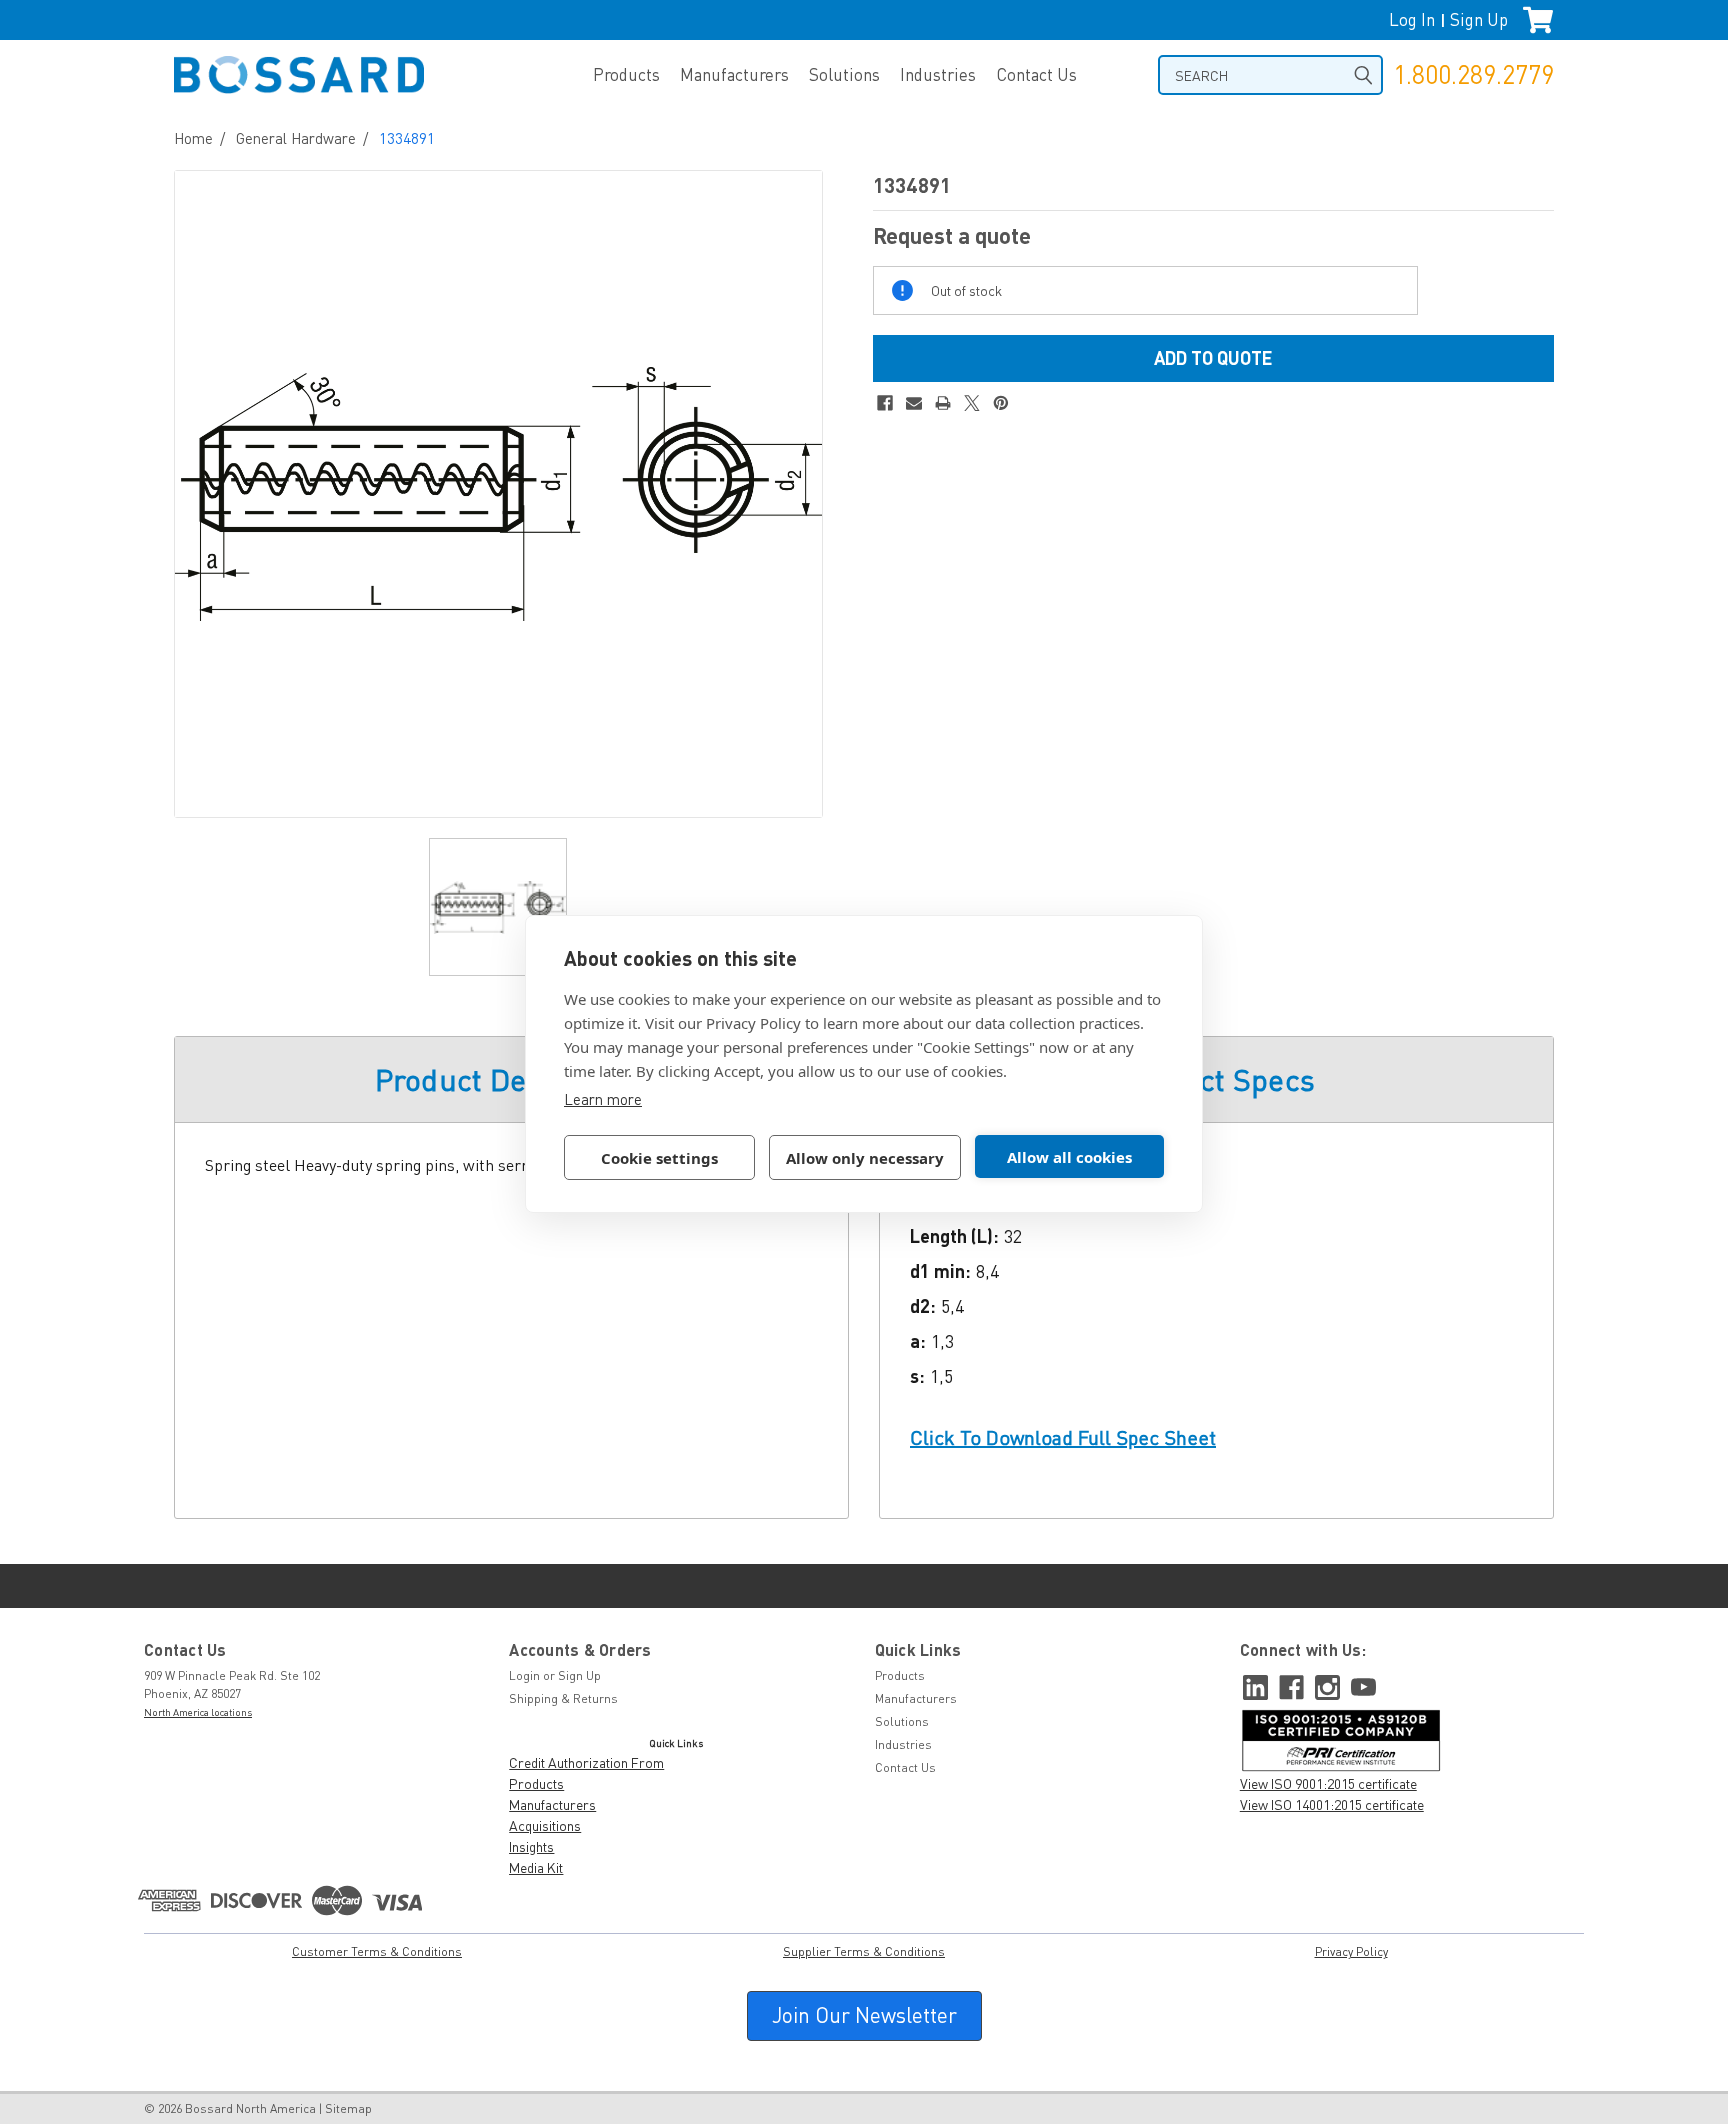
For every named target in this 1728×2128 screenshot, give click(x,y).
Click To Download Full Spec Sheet (1063, 1437)
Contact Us (1036, 74)
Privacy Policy (1351, 1951)
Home (193, 138)
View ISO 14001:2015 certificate (1332, 1804)
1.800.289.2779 (1473, 74)
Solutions (844, 74)
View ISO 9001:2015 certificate (1328, 1783)
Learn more (603, 1099)
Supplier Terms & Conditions (864, 1951)
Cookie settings (659, 1158)
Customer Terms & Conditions (377, 1951)
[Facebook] (885, 403)
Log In (1412, 19)
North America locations (198, 1712)
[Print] (943, 403)
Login (524, 1675)
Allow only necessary (865, 1158)
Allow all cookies (1069, 1157)
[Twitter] (972, 403)
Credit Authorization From (586, 1762)
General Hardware (296, 138)
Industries (938, 74)
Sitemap (348, 2108)
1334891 (407, 138)
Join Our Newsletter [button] (864, 2015)
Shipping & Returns (563, 1698)
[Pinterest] (1001, 403)
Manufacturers (734, 74)
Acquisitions (545, 1825)
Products (626, 74)
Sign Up (1479, 19)
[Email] (914, 403)
